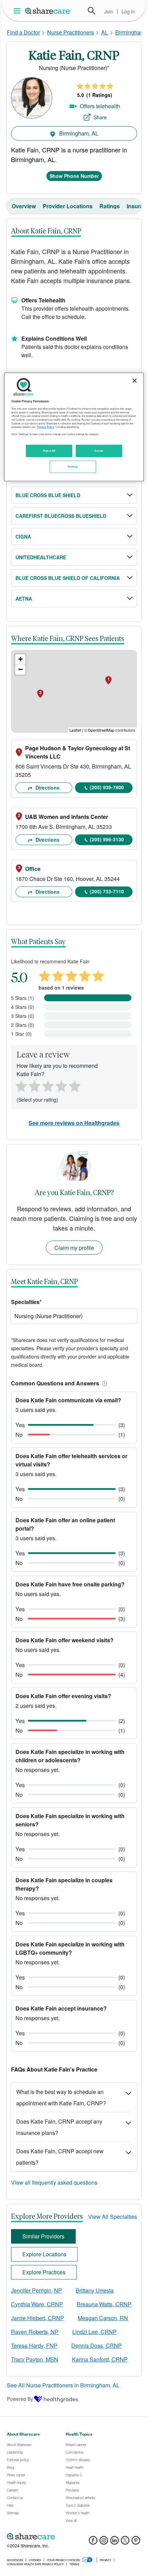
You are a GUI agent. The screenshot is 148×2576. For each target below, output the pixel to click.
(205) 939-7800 (107, 787)
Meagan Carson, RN (103, 2318)
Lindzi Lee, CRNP (94, 2332)
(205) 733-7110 (107, 891)
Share (100, 117)
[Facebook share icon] (93, 2542)
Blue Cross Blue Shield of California (68, 578)
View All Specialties (113, 2217)
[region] (74, 427)
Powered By (20, 2399)
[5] (75, 1085)
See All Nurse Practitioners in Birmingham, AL (63, 2385)
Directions (47, 788)
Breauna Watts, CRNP (104, 2304)
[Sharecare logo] (74, 2536)
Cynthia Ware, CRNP (37, 2304)
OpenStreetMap (101, 730)
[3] (47, 1085)
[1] (20, 1085)
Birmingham (130, 32)
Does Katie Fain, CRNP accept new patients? (60, 2157)
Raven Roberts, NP (35, 2332)
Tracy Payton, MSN (35, 2359)
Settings (73, 467)
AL (105, 32)
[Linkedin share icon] (114, 2542)
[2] (34, 1085)
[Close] (135, 380)
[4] (61, 1085)
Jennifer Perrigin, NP (36, 2290)
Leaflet (75, 730)
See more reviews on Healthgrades (74, 1123)
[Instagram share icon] (104, 2542)
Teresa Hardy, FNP (34, 2346)
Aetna (24, 599)
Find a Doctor (23, 32)
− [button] (20, 669)
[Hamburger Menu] (18, 11)
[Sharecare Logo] (48, 11)
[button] (103, 1383)
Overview (24, 206)
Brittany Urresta (95, 2290)
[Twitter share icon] (125, 2542)
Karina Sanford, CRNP (100, 2359)
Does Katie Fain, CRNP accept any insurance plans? (59, 2127)
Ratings (110, 206)
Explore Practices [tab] (44, 2272)
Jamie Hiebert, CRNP (38, 2318)
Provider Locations (68, 206)
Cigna (23, 537)
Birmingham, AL (78, 133)
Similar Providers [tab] (43, 2236)
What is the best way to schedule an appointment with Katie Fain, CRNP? (61, 2097)
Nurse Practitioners (71, 32)
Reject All (49, 451)
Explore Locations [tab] (44, 2254)
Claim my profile (74, 1248)
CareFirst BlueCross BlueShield (61, 516)
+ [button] (20, 659)
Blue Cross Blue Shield (48, 495)
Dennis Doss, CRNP (97, 2346)
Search (92, 11)
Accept (99, 451)
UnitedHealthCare (41, 557)
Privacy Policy (46, 427)
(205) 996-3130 (107, 839)
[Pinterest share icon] (136, 2542)
